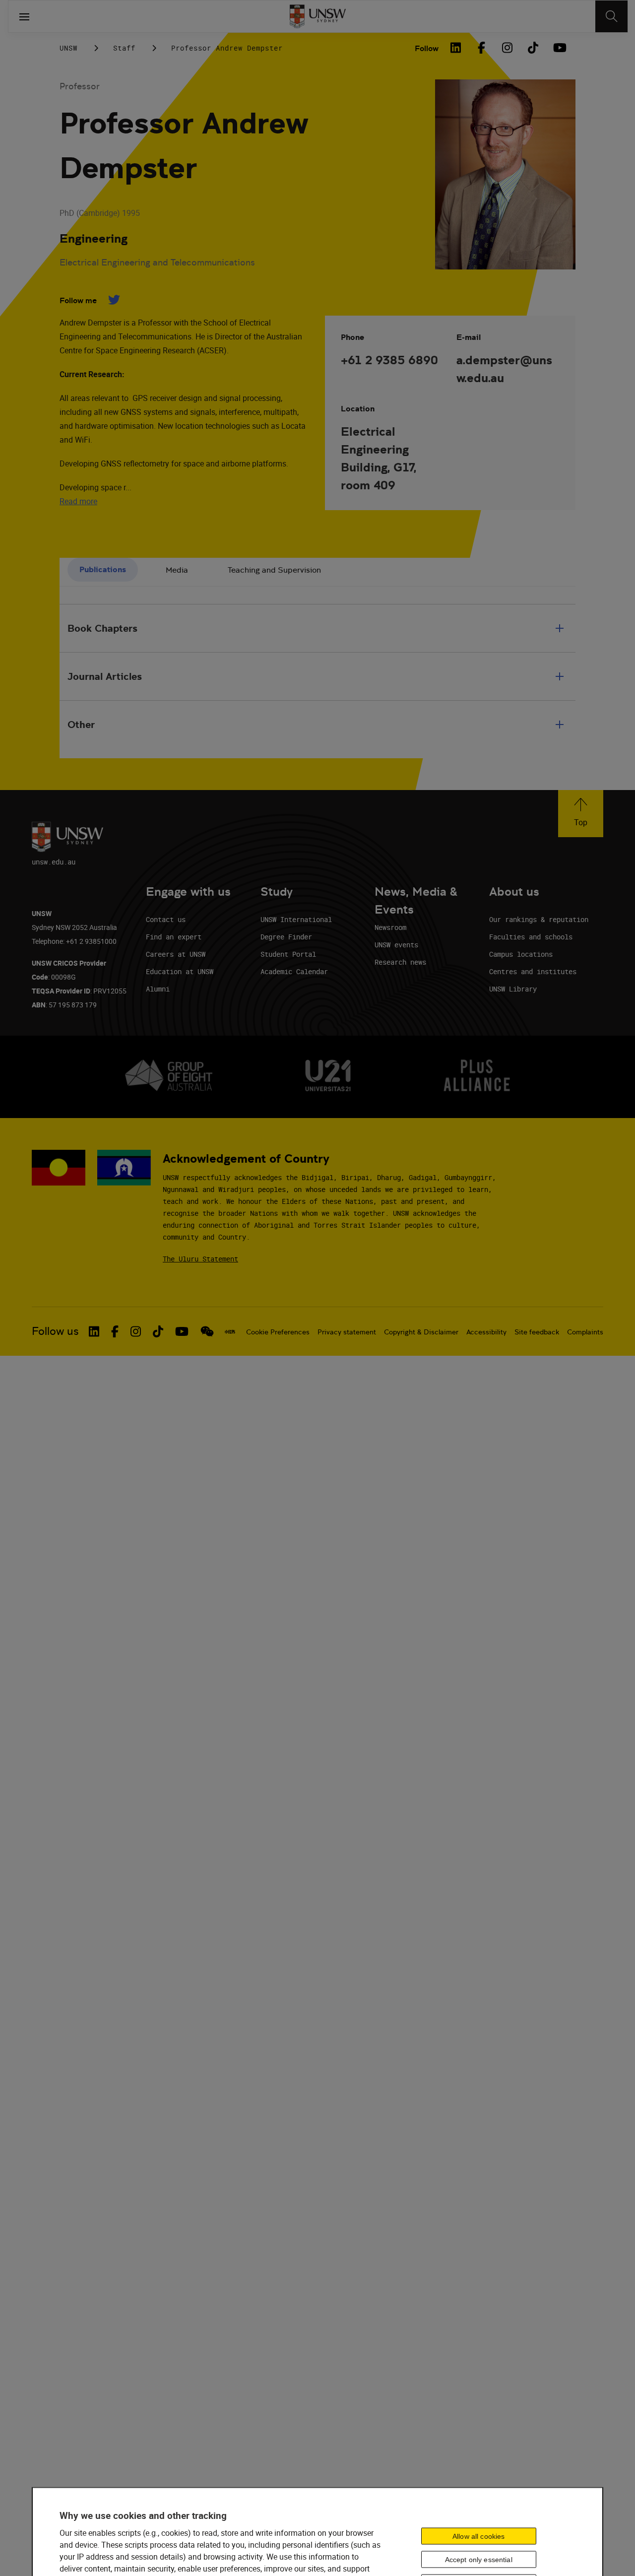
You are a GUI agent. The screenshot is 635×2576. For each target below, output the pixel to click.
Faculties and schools (531, 937)
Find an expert (174, 937)
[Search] (611, 16)
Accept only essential (479, 2560)
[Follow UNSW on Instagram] (136, 1331)
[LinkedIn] (455, 48)
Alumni (158, 989)
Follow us (55, 1331)
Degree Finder (286, 937)
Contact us (166, 919)
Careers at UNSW (176, 954)
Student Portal (288, 954)
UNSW (68, 48)
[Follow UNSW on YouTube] (182, 1331)
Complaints (585, 1332)
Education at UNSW (180, 971)
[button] (581, 814)
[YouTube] (559, 48)
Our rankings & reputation (539, 919)
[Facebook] (481, 48)
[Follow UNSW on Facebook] (115, 1331)
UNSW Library (513, 989)
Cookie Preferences (278, 1332)
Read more (78, 501)
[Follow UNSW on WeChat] (207, 1331)
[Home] (318, 16)
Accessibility (486, 1332)
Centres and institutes (533, 971)
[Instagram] (507, 48)
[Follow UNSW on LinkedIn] (94, 1331)
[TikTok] (533, 48)
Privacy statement (347, 1332)
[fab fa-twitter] (114, 300)
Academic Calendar (294, 971)
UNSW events (396, 945)
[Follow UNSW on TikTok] (158, 1331)
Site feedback (537, 1332)
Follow (427, 48)
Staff (124, 48)
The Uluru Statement (200, 1259)
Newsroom (390, 927)
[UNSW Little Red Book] (230, 1331)
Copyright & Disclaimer (421, 1332)
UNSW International (296, 919)
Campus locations (521, 954)
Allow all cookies (478, 2536)
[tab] (103, 570)
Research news (400, 962)
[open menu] (24, 16)
